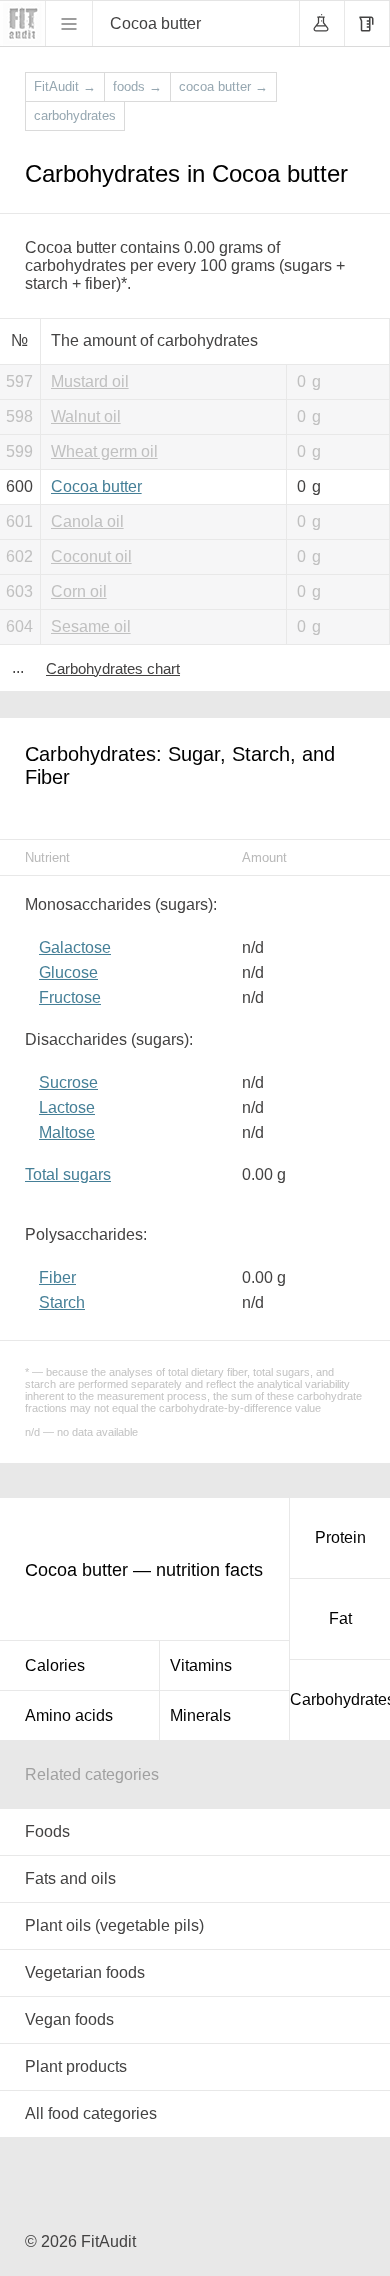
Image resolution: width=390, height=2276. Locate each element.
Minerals (200, 1715)
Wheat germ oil (104, 451)
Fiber (57, 1277)
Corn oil (79, 591)
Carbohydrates (340, 1699)
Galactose (75, 947)
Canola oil (87, 521)
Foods (47, 1831)
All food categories (91, 2113)
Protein (340, 1537)
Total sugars (68, 1174)
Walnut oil (86, 416)
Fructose (70, 997)
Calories (55, 1665)
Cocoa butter (96, 486)
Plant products (76, 2066)
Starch (62, 1302)
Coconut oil (91, 556)
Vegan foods (69, 2019)
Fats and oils (70, 1878)
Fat (340, 1618)
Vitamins (201, 1665)
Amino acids (69, 1715)
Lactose (67, 1107)
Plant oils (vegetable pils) (114, 1925)
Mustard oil (90, 381)
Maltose (67, 1132)
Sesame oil (91, 626)
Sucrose (68, 1082)
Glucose (68, 972)
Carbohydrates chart (113, 668)
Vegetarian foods (85, 1972)
